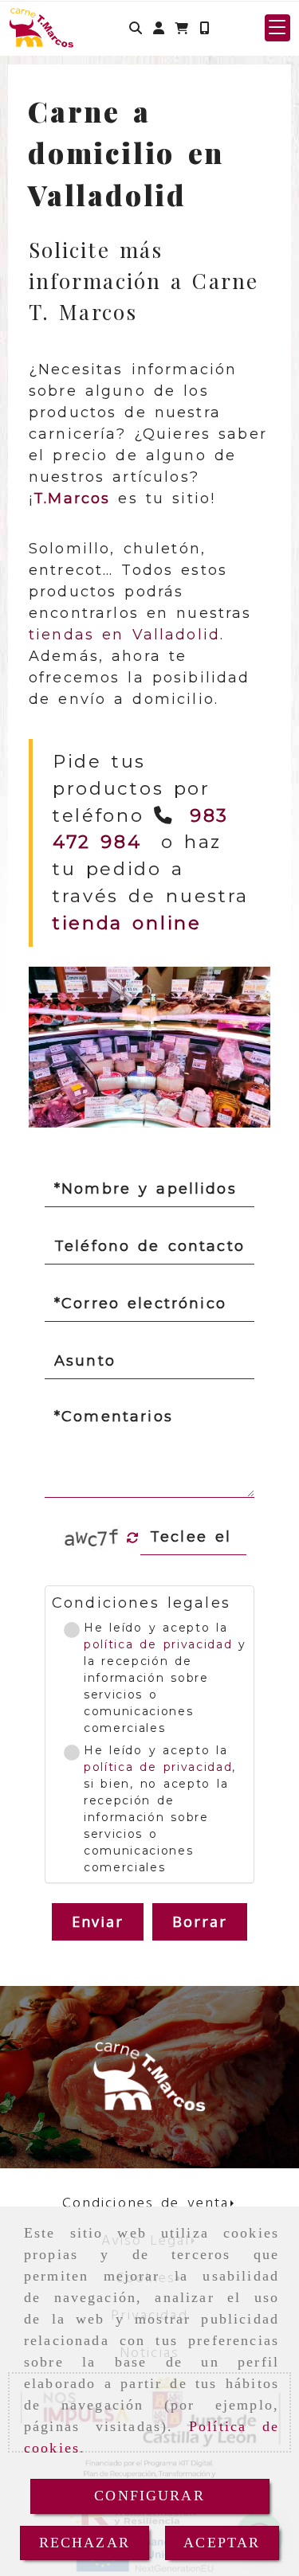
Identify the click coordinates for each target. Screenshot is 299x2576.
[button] (159, 28)
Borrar (200, 1921)
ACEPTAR (222, 2543)
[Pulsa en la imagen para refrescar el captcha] (92, 1538)
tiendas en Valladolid (124, 635)
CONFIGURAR (149, 2496)
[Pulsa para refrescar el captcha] (133, 1538)
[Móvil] (204, 28)
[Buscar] (136, 28)
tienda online (127, 923)
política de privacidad (158, 1644)
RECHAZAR (85, 2543)
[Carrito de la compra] (182, 28)
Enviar (98, 1921)
